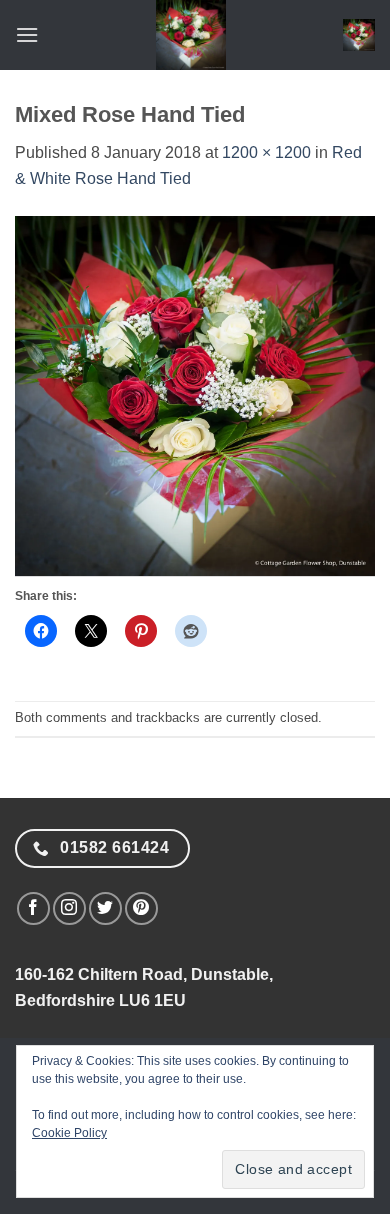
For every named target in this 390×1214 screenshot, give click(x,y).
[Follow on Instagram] (69, 908)
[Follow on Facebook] (33, 908)
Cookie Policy (69, 1133)
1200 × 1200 (266, 152)
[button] (27, 34)
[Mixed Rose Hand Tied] (195, 394)
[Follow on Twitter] (105, 908)
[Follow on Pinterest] (141, 908)
